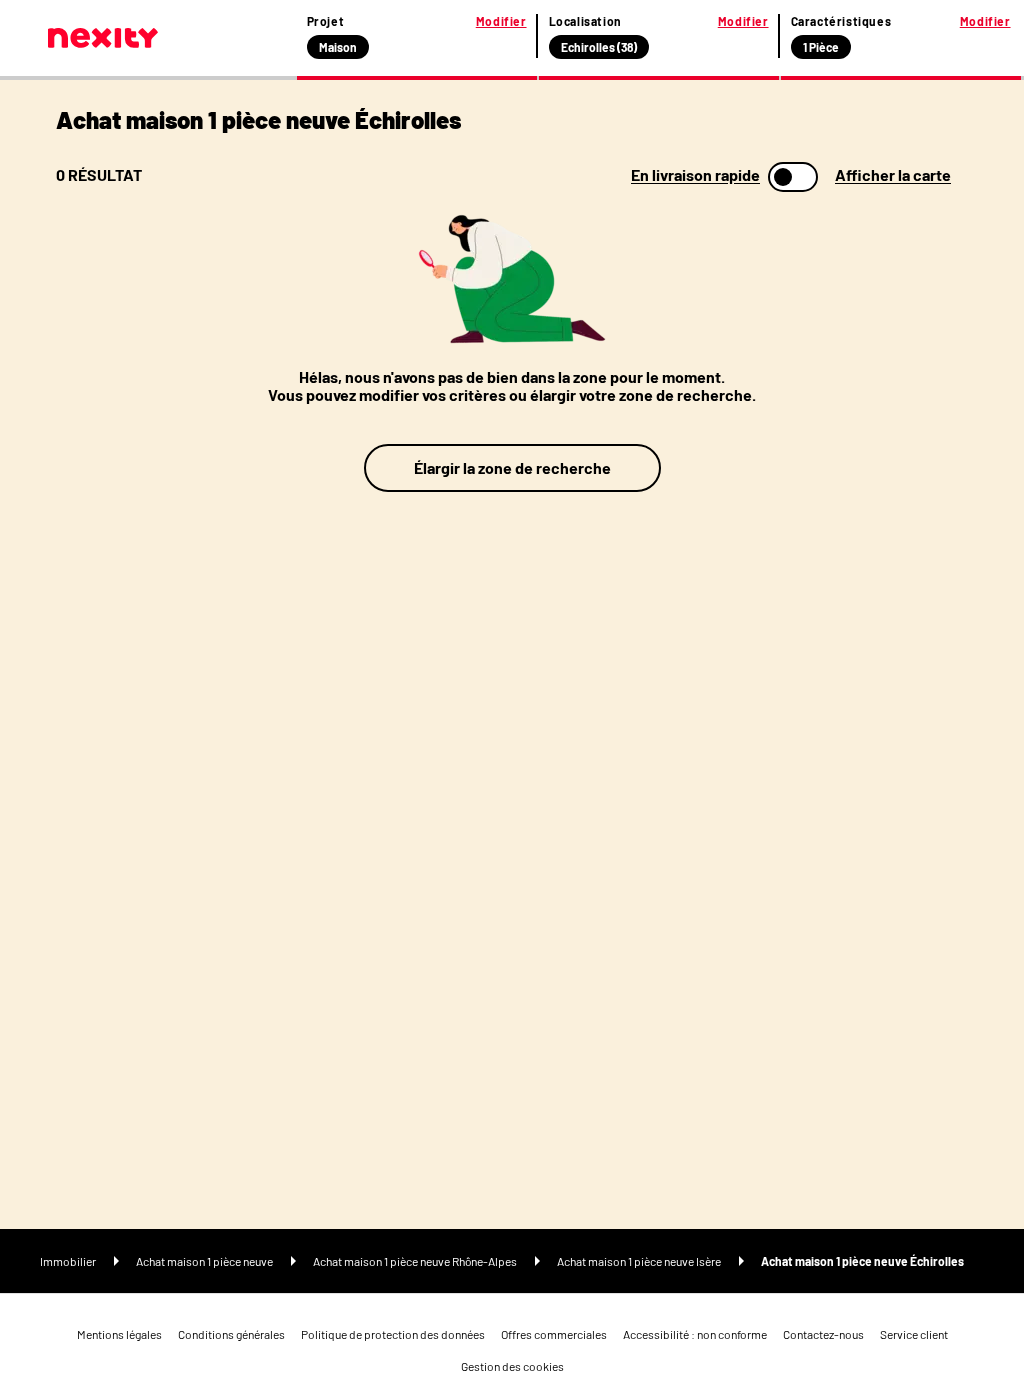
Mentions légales (119, 1334)
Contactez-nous (823, 1334)
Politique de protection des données (393, 1334)
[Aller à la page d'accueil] (103, 38)
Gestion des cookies (512, 1366)
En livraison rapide (695, 175)
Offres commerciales (554, 1334)
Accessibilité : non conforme (695, 1334)
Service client (914, 1334)
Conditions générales (231, 1334)
